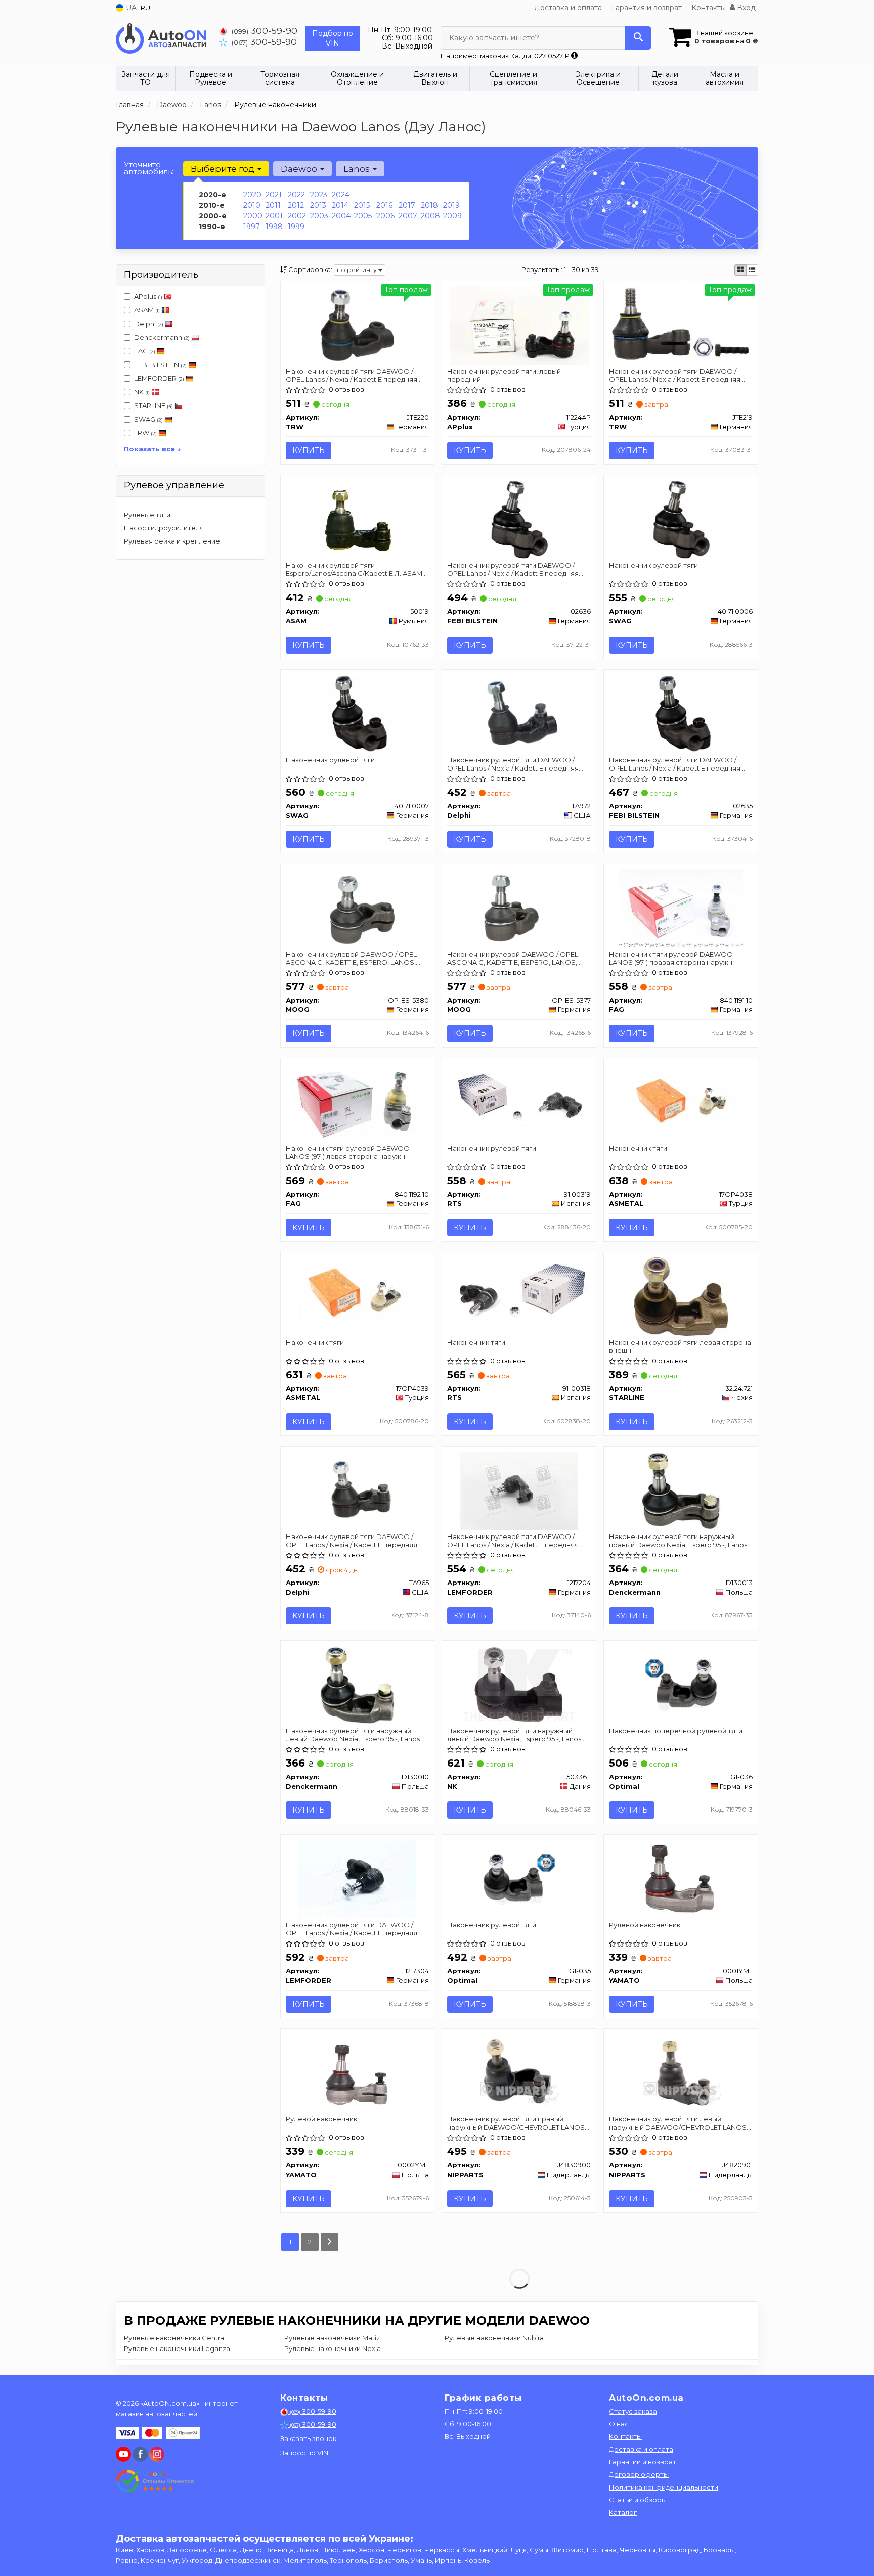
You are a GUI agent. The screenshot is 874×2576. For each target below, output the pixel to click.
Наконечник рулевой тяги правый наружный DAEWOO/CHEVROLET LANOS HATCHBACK (516, 2123)
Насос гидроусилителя (164, 528)
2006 (385, 216)
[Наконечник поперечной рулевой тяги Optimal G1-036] (681, 1684)
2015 (362, 205)
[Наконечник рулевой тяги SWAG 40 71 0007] (357, 713)
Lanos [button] (358, 169)
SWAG (148, 419)
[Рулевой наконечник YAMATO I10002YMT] (357, 2072)
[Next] (330, 2242)
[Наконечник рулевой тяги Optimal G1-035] (519, 1878)
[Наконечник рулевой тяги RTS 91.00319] (519, 1097)
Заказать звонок (308, 2438)
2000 (253, 216)
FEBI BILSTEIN (160, 365)
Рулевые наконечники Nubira (494, 2338)
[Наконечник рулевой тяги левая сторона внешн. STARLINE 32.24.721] (681, 1296)
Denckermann (162, 337)
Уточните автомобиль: (149, 168)
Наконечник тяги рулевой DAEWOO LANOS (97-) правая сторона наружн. (671, 958)
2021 (274, 195)
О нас (619, 2424)
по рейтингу (358, 270)
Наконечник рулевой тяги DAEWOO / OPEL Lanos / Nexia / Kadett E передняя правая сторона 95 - (675, 375)
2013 (318, 205)
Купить (309, 450)
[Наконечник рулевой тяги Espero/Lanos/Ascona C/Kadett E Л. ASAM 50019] (357, 519)
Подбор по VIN (333, 38)
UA (130, 8)
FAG (145, 351)
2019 (451, 205)
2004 (341, 216)
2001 (274, 216)
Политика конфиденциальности (664, 2487)
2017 (407, 205)
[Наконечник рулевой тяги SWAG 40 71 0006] (681, 519)
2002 (297, 216)
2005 (363, 216)
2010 (252, 205)
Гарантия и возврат (647, 8)
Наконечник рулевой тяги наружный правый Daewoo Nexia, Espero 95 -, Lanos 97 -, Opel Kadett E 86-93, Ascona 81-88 (678, 1540)
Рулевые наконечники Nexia (333, 2348)
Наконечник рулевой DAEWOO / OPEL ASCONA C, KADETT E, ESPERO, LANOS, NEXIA (351, 958)
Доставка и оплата (568, 8)
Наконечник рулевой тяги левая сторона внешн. (680, 1346)
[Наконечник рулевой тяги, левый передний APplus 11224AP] (519, 325)
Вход (745, 8)
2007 (408, 216)
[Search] (638, 38)
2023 (319, 195)
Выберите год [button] (224, 169)
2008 (430, 216)
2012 (296, 205)
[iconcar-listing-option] (752, 270)
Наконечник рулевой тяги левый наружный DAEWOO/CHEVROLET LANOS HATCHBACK (678, 2123)
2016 (384, 205)
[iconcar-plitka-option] (740, 270)
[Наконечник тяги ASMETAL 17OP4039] (357, 1296)
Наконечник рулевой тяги (653, 565)
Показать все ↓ (152, 449)
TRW (145, 433)
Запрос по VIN (304, 2453)
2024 (341, 195)
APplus (148, 296)
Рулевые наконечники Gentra (174, 2338)
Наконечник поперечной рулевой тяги (676, 1731)
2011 (273, 205)
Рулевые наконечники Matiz (332, 2338)
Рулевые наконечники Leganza (177, 2348)
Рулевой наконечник (645, 1925)
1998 (274, 227)
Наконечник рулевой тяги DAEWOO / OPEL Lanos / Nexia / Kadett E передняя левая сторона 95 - (352, 375)
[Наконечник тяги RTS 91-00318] (519, 1291)
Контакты (709, 8)
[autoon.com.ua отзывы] (155, 2481)
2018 (429, 205)
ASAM (147, 310)
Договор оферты (639, 2474)
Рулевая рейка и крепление (172, 541)
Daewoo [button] (300, 169)
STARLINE (154, 405)
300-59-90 (265, 31)
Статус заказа (633, 2411)
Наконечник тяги (638, 1148)
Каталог (623, 2512)
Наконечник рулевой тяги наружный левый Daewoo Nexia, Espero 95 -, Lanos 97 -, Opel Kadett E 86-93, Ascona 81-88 (357, 1734)
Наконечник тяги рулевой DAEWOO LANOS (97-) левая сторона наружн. (348, 1152)
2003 (319, 216)
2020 (252, 195)
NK (142, 392)
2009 (452, 216)
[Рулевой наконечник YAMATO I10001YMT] (681, 1878)
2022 (296, 195)
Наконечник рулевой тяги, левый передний (504, 375)
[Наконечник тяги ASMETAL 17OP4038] (681, 1102)
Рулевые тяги (147, 515)
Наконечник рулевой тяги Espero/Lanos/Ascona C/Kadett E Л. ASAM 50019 (354, 569)
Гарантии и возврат (643, 2462)
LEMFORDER (159, 378)
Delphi (149, 324)
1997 (252, 227)
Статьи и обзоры (638, 2500)
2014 (340, 205)
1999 (296, 227)
